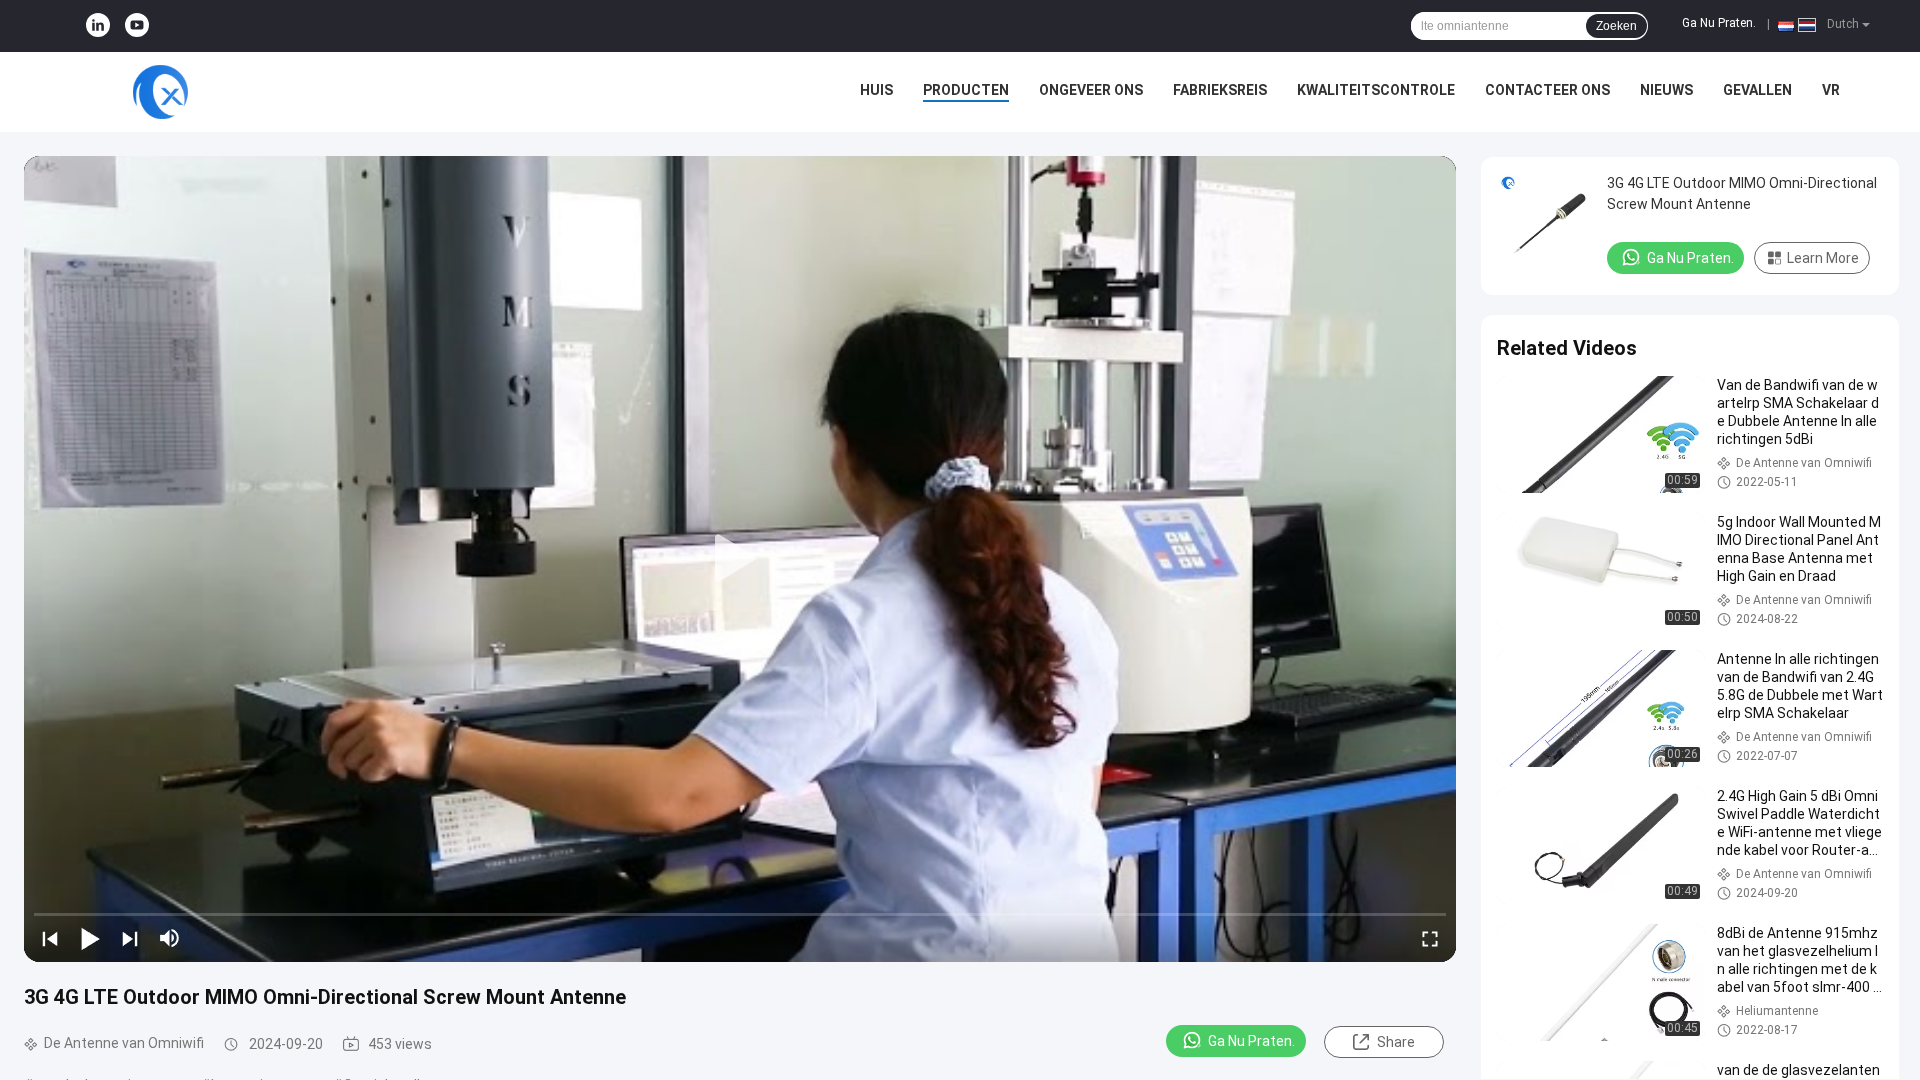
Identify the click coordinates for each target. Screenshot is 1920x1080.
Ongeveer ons (1091, 90)
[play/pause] (90, 938)
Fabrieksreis (1220, 90)
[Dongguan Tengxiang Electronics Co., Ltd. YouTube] (137, 26)
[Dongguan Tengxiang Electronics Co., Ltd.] (160, 92)
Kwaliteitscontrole (1376, 90)
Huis (876, 90)
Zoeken (1616, 26)
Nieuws (1666, 90)
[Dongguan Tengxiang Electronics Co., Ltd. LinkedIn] (98, 26)
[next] (130, 938)
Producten (966, 90)
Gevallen (1757, 90)
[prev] (50, 938)
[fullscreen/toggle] (1430, 938)
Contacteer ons (1547, 90)
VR (1831, 90)
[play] (740, 559)
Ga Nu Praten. (1719, 23)
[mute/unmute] (170, 938)
